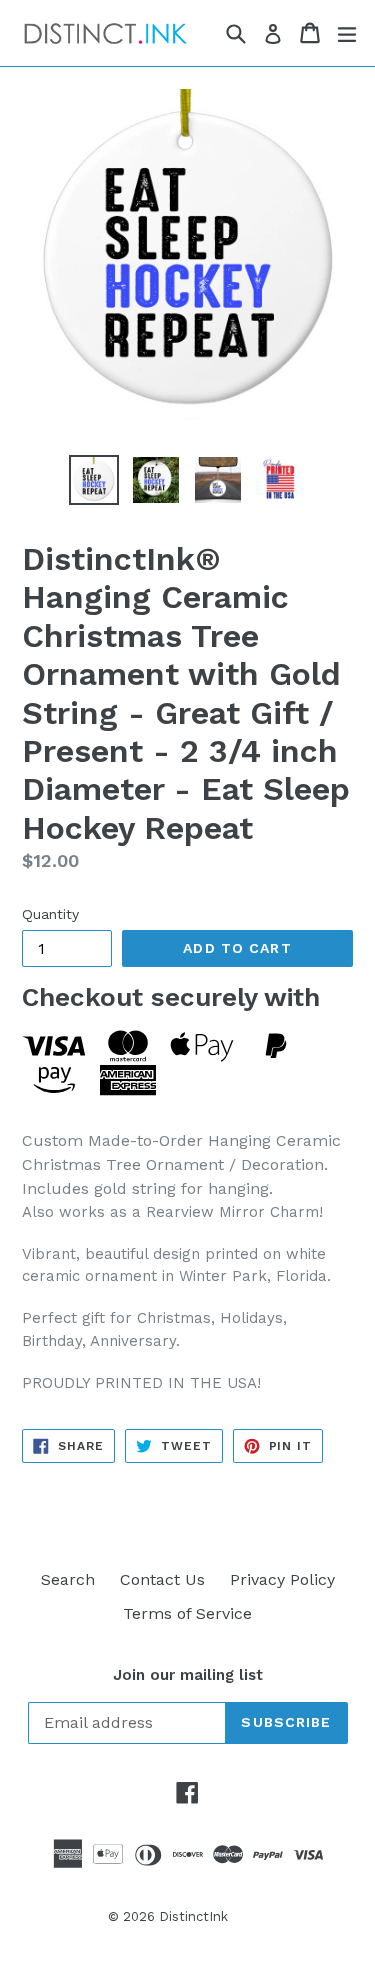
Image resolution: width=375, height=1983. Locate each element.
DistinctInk (193, 1916)
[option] (94, 480)
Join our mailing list (188, 1675)
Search (68, 1579)
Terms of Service (187, 1613)
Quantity (50, 914)
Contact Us (162, 1579)
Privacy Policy (282, 1579)
